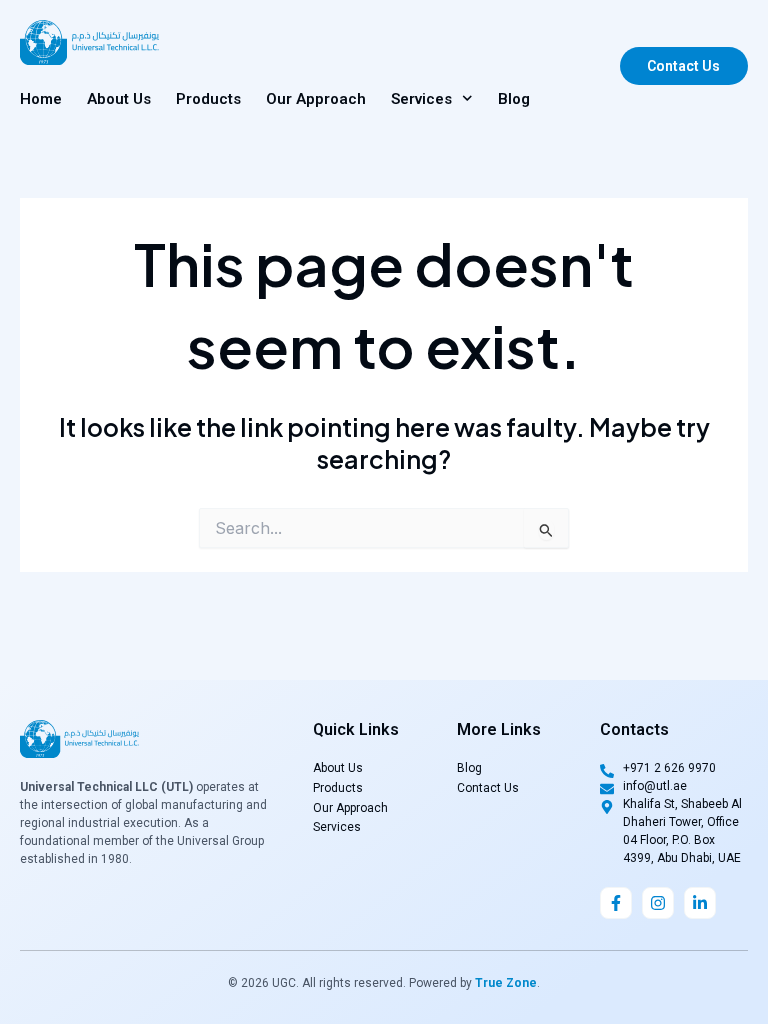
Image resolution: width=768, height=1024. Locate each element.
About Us (119, 99)
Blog (514, 99)
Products (208, 99)
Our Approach (316, 99)
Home (41, 99)
